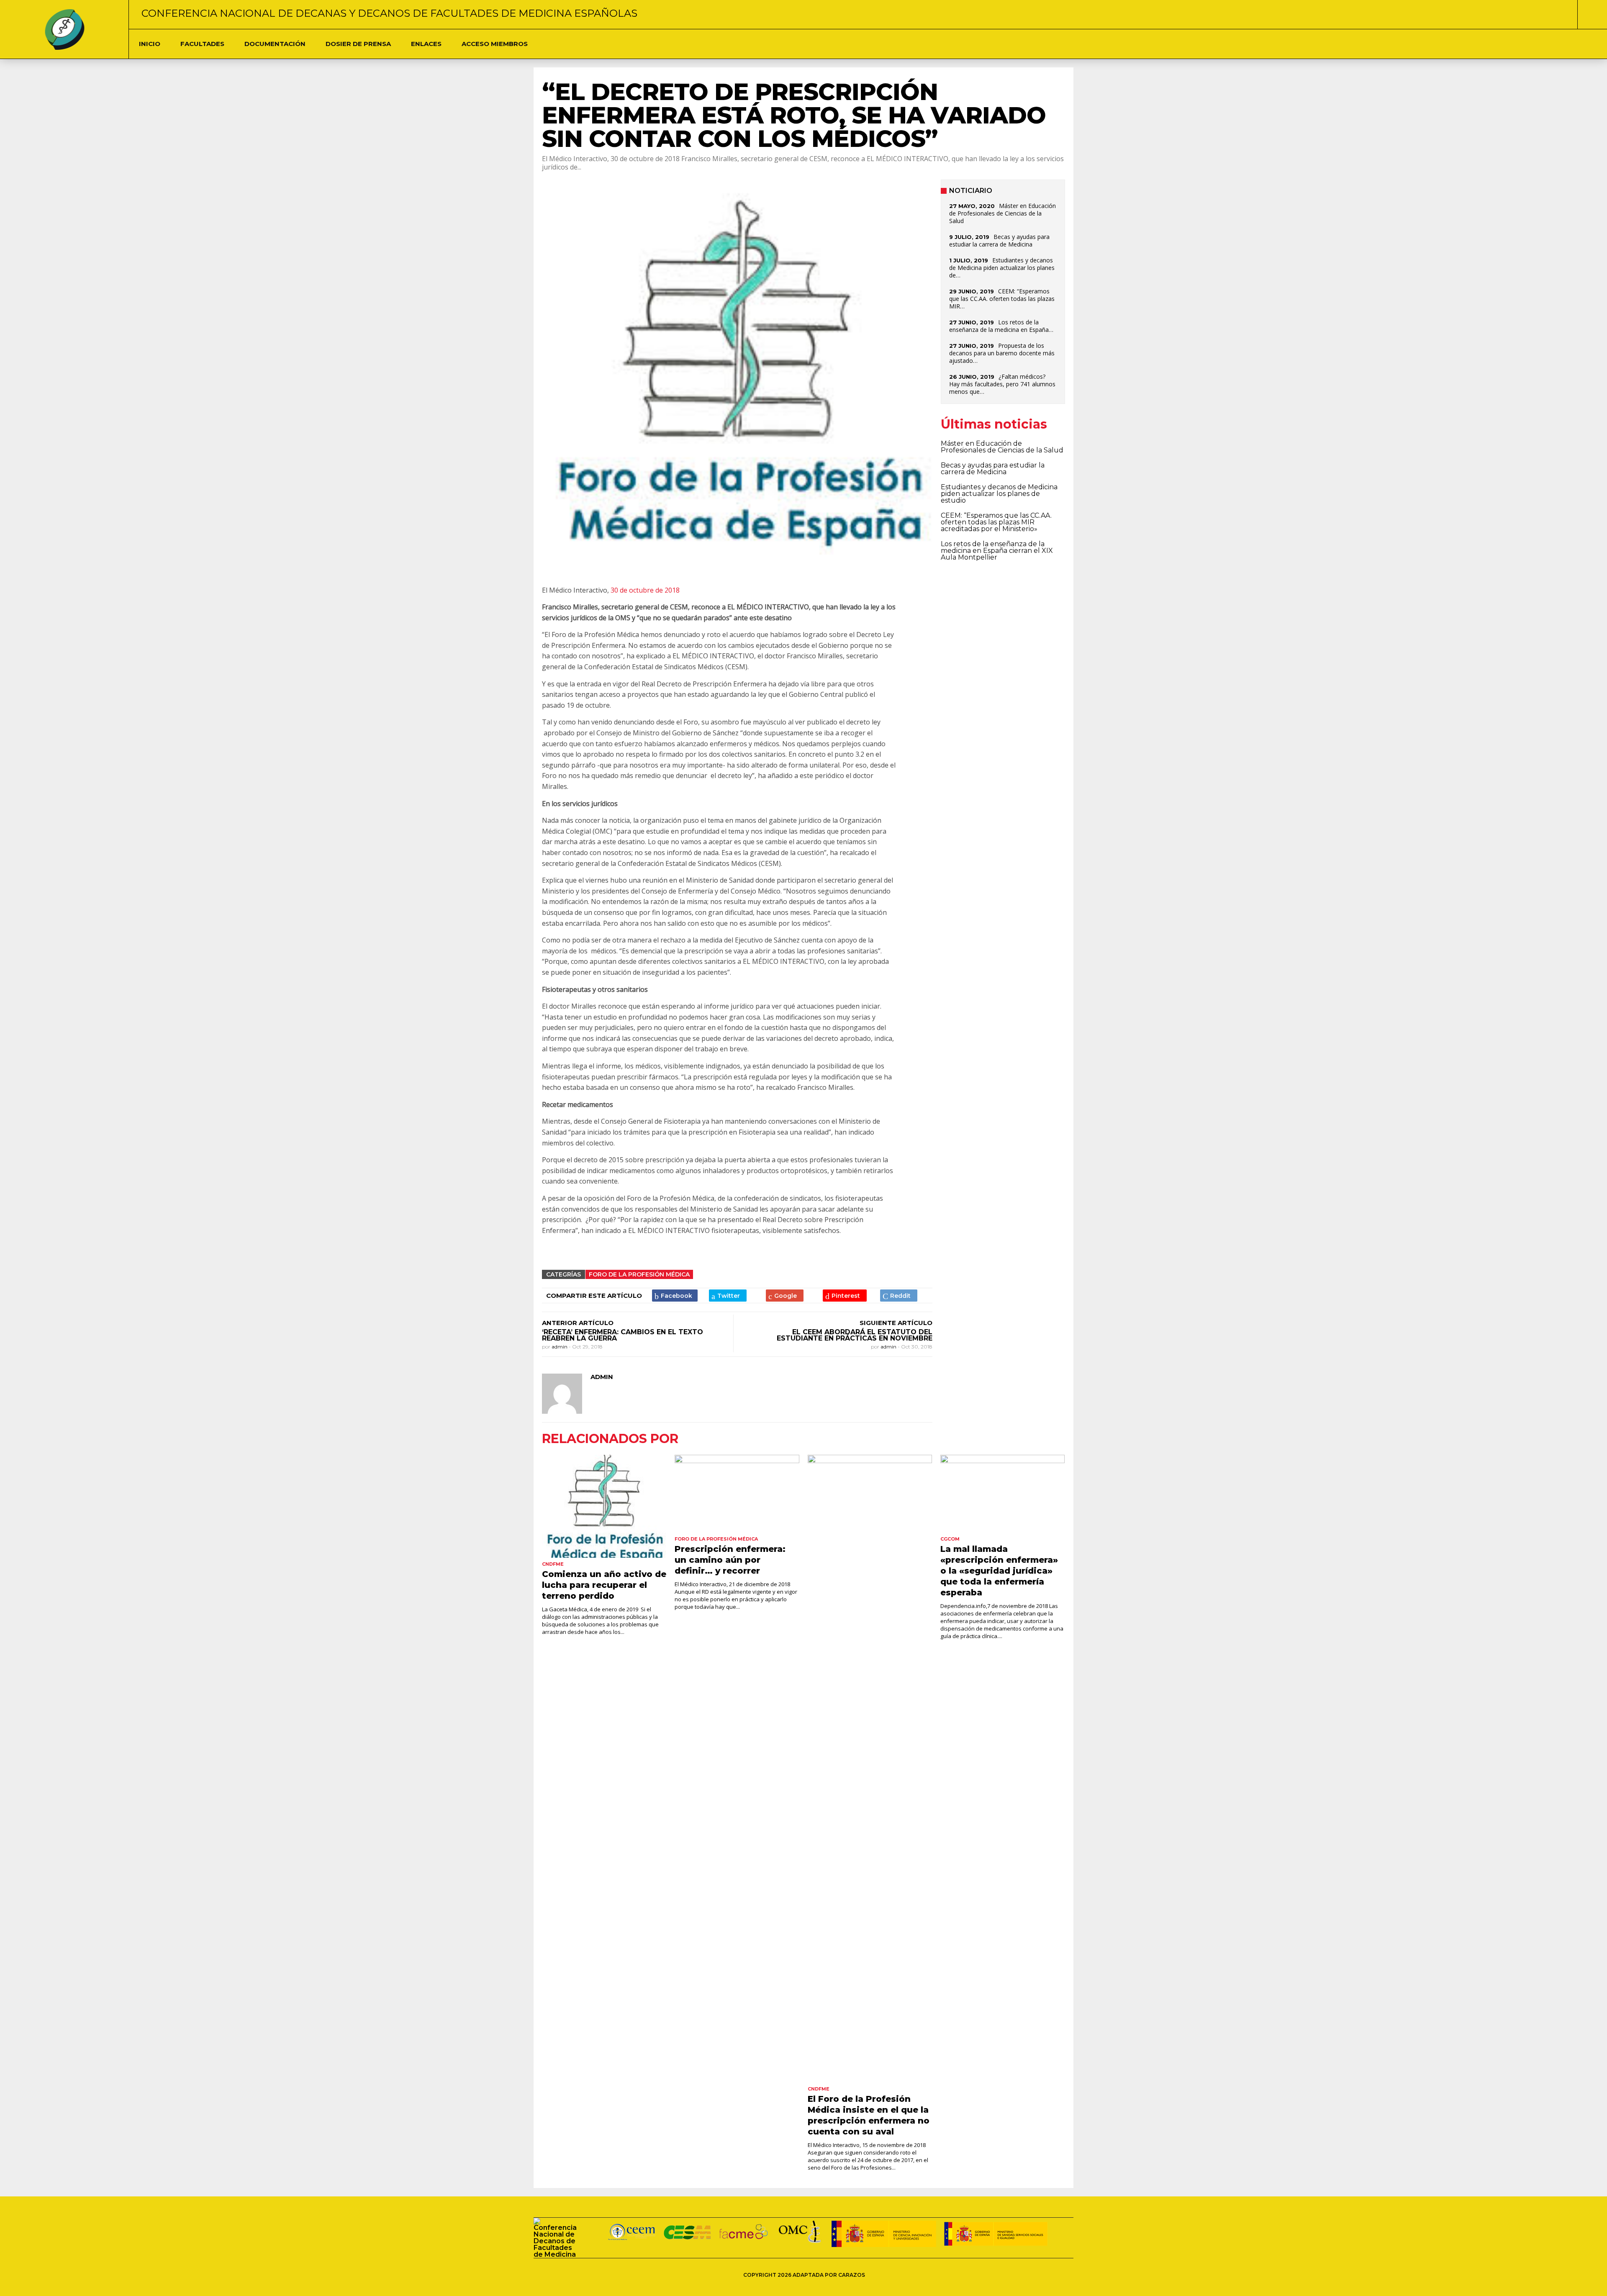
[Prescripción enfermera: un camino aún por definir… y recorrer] (737, 1494)
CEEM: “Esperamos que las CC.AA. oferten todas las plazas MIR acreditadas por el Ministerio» (996, 522)
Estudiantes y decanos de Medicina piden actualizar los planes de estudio (999, 494)
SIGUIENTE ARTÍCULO (896, 1323)
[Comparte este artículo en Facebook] (675, 1296)
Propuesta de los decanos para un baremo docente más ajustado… (1002, 353)
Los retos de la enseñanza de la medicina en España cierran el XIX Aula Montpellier (997, 551)
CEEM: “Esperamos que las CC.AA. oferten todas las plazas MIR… (1002, 299)
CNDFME (553, 1564)
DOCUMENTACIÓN (275, 44)
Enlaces (426, 44)
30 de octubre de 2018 (645, 590)
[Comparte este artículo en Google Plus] (785, 1296)
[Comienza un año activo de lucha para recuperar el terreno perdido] (604, 1506)
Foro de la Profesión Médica (639, 1274)
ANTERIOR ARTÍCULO (578, 1323)
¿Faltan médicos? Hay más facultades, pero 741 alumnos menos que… (1002, 384)
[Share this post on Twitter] (728, 1296)
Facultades (202, 44)
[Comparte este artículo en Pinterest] (845, 1296)
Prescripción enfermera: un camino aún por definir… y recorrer (730, 1560)
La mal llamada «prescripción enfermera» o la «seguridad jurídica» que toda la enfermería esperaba (999, 1571)
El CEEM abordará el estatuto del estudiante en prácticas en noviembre (855, 1335)
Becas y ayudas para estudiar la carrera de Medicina (999, 240)
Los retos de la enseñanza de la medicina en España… (1001, 326)
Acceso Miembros (495, 44)
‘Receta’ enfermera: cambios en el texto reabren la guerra (623, 1335)
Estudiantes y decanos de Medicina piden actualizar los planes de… (1002, 268)
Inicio (150, 44)
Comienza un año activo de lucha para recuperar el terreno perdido (604, 1585)
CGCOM (950, 1539)
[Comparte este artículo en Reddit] (899, 1296)
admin (560, 1347)
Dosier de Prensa (358, 44)
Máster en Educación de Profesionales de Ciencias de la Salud (1002, 213)
